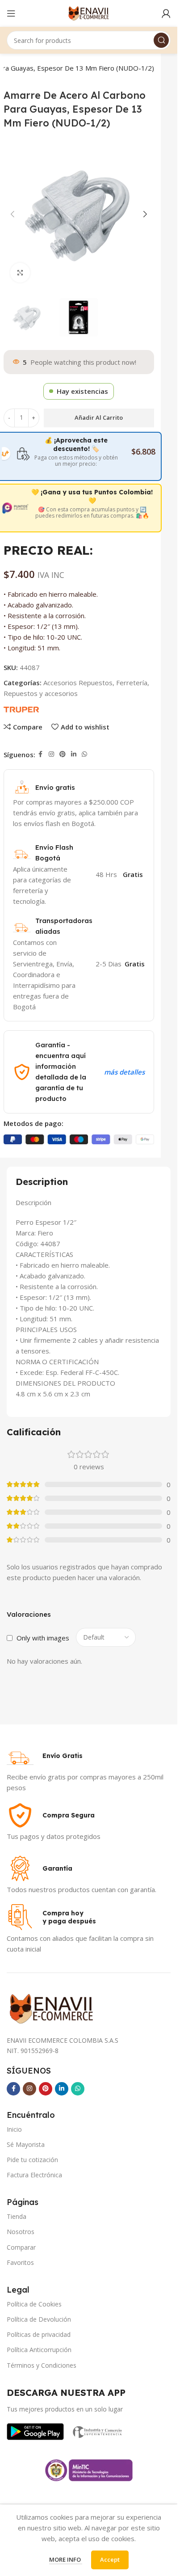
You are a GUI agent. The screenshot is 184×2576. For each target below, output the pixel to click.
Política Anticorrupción (39, 2350)
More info (66, 2559)
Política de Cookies (34, 2304)
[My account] (166, 13)
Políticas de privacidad (39, 2334)
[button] (13, 214)
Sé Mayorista (26, 2144)
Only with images (43, 1638)
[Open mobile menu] (11, 13)
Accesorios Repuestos (78, 683)
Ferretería (132, 683)
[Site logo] (89, 13)
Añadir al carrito (99, 417)
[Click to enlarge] (20, 273)
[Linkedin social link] (74, 754)
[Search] (161, 40)
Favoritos (20, 2262)
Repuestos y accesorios (41, 693)
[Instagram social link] (51, 754)
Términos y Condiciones (42, 2365)
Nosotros (21, 2232)
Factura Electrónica (34, 2175)
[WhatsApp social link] (84, 754)
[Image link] (35, 2431)
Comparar (21, 2247)
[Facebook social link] (41, 754)
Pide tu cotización (32, 2160)
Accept (110, 2559)
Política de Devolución (39, 2319)
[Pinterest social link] (63, 754)
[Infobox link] (45, 1756)
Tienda (17, 2216)
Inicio (14, 2129)
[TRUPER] (21, 708)
